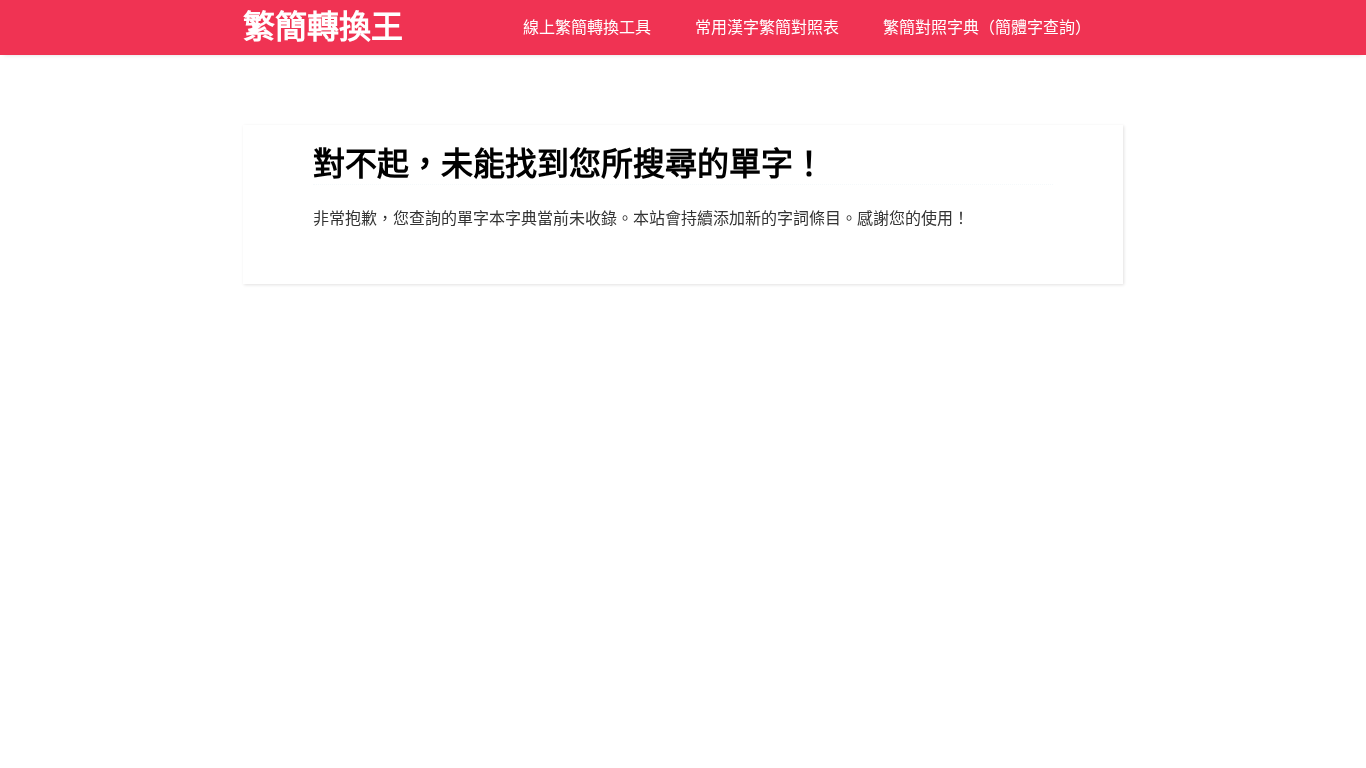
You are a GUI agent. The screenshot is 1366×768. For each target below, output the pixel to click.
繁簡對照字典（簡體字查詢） (987, 27)
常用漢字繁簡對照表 (767, 27)
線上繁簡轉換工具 (587, 27)
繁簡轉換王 (323, 27)
